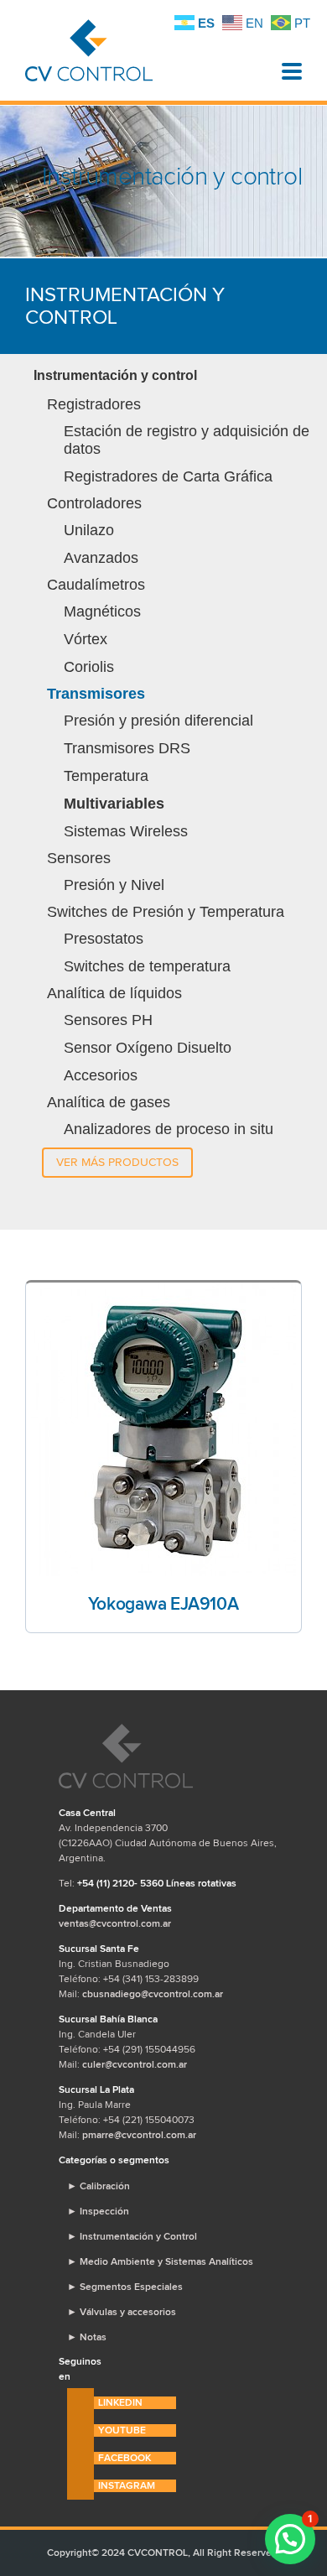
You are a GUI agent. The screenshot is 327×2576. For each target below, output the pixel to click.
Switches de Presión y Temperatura (166, 912)
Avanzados (101, 558)
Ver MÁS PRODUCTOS (117, 1162)
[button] (290, 2539)
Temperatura (106, 776)
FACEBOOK (125, 2458)
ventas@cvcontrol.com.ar (115, 1923)
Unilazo (89, 530)
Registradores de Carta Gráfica (168, 476)
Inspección (98, 2211)
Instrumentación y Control (132, 2236)
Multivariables (114, 804)
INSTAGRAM (127, 2485)
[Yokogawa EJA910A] (163, 1429)
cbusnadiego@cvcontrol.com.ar (153, 1994)
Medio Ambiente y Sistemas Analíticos (160, 2261)
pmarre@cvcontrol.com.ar (139, 2135)
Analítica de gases (109, 1102)
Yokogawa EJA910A (163, 1604)
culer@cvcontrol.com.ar (135, 2064)
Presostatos (104, 939)
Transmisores (96, 694)
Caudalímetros (96, 585)
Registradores (94, 404)
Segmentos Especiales (125, 2287)
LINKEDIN (120, 2402)
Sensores (79, 858)
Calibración (99, 2186)
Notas (87, 2337)
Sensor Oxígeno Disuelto (148, 1048)
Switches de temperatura (147, 966)
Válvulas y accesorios (122, 2312)
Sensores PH (108, 1020)
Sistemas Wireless (126, 831)
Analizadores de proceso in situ (169, 1129)
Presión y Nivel (114, 885)
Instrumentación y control (115, 375)
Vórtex (86, 639)
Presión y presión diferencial (158, 721)
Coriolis (89, 667)
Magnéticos (102, 611)
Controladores (94, 503)
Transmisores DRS (127, 748)
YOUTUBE (122, 2430)
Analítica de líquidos (114, 993)
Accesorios (101, 1075)
